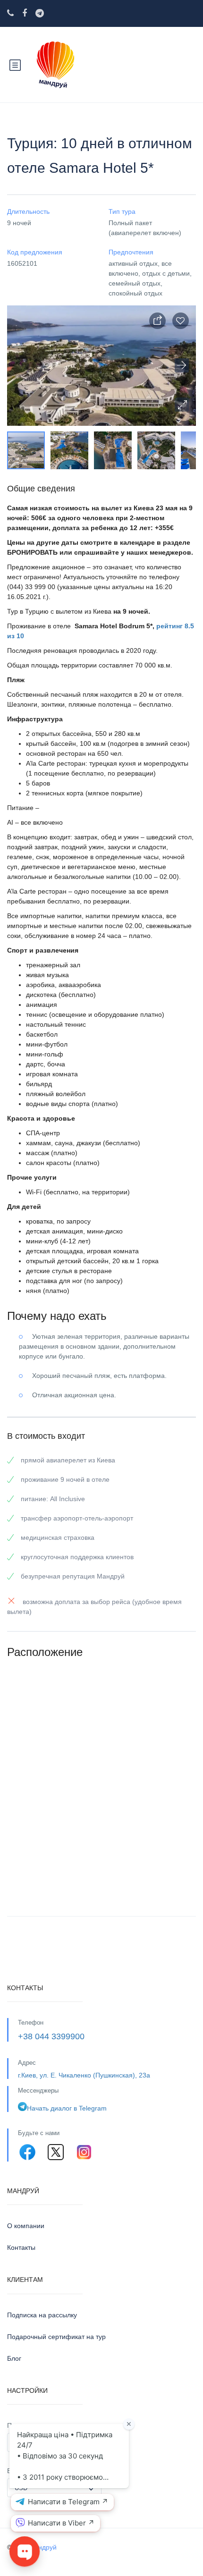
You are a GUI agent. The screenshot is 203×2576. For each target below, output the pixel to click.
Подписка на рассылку (42, 2315)
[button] (182, 405)
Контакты (21, 2247)
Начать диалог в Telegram (67, 2108)
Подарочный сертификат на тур (56, 2337)
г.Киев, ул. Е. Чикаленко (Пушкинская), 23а (84, 2075)
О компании (26, 2226)
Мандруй (43, 2547)
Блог (14, 2358)
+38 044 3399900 (51, 2036)
